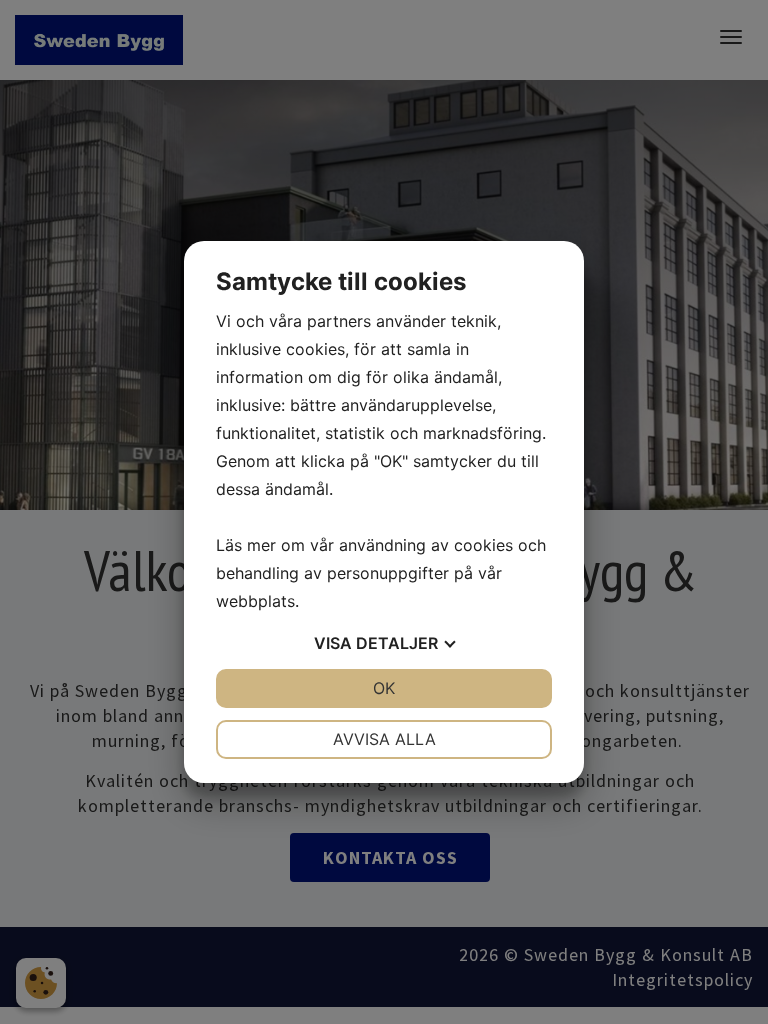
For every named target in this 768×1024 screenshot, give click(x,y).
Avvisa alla (384, 739)
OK (384, 688)
